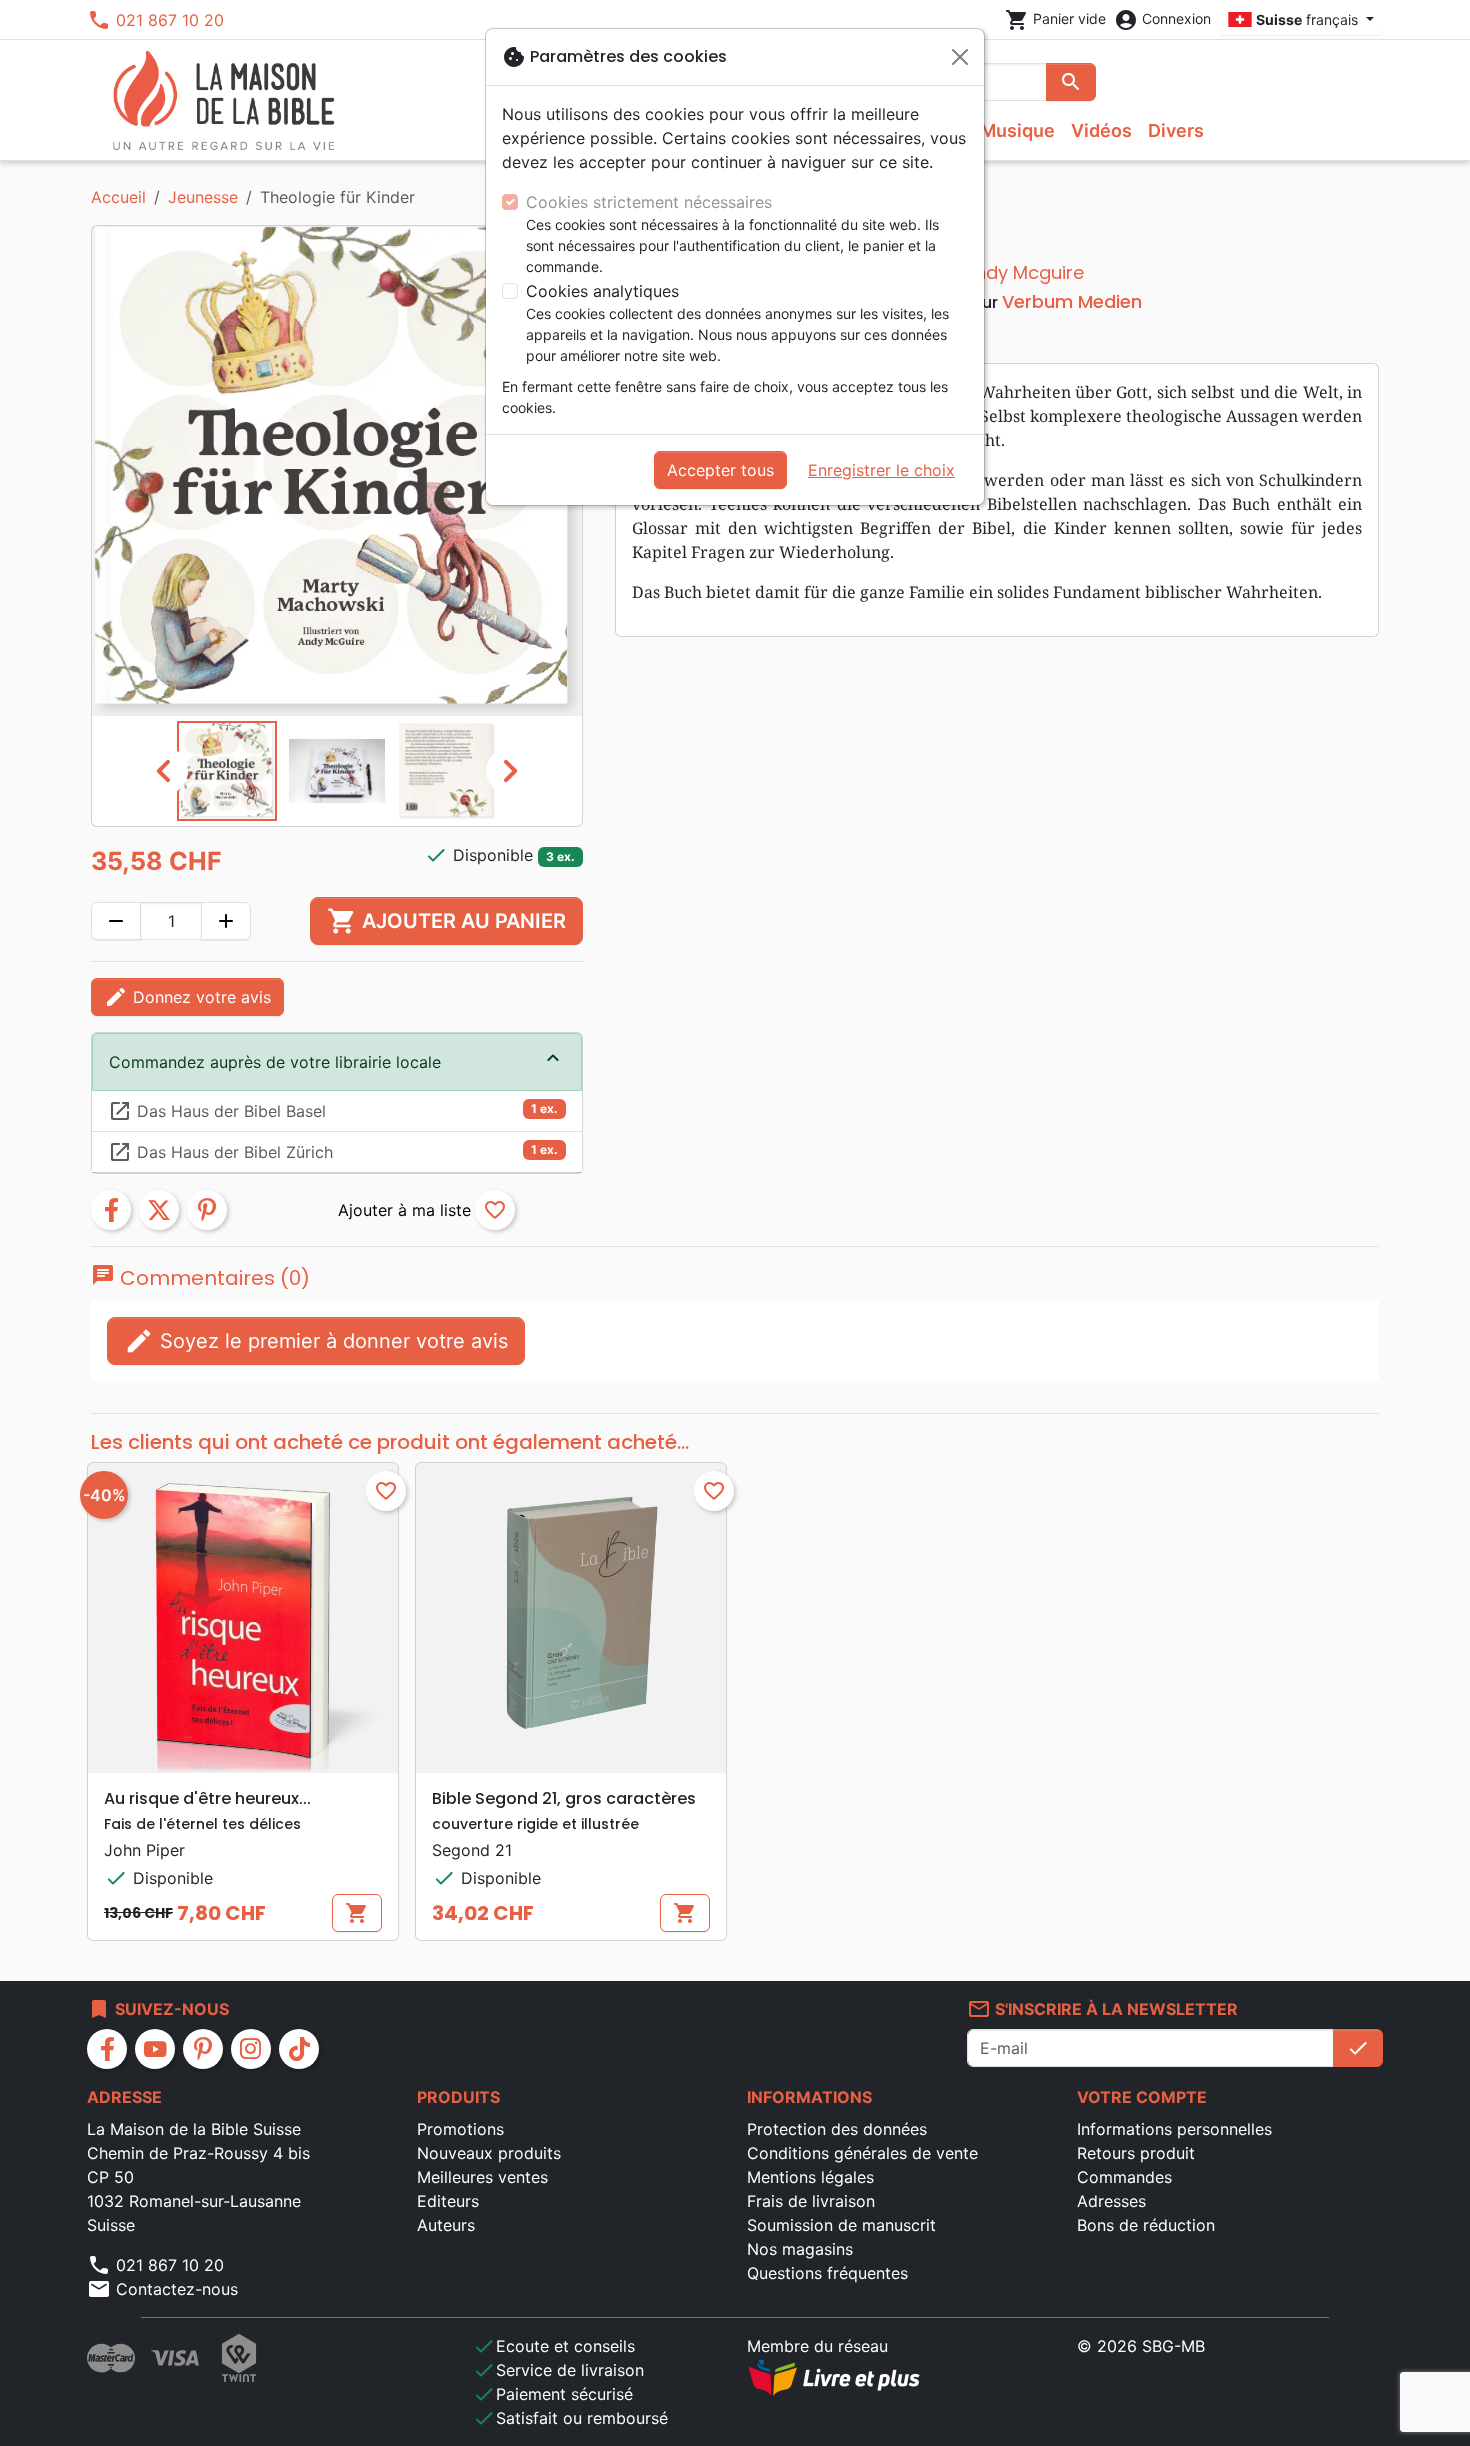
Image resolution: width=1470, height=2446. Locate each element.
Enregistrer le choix (881, 470)
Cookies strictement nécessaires (649, 202)
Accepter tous (720, 470)
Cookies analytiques (602, 291)
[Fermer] (960, 57)
